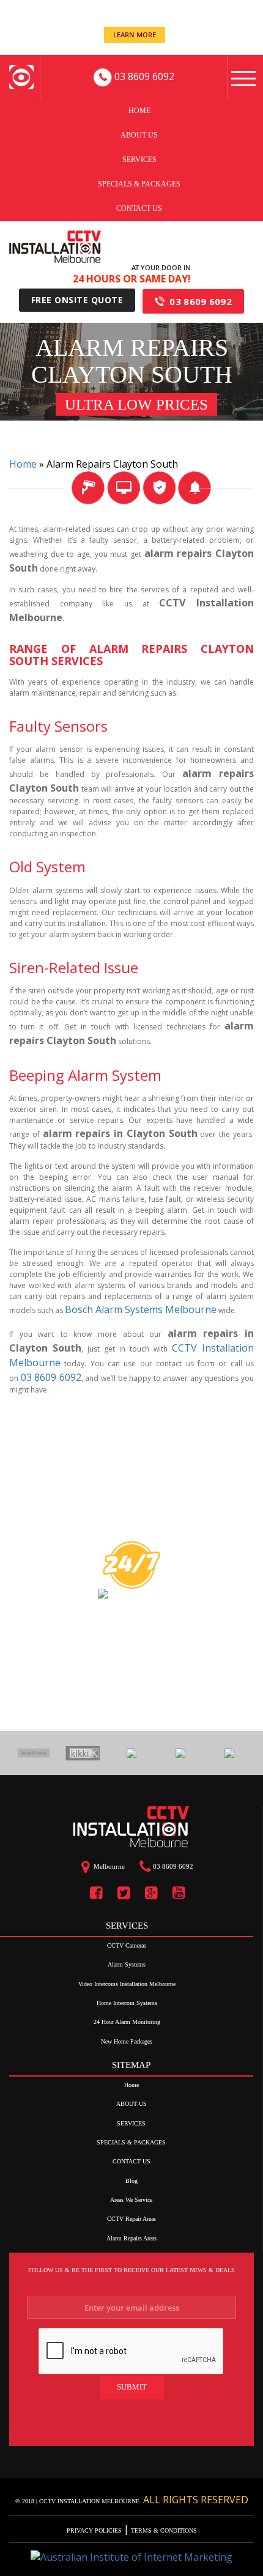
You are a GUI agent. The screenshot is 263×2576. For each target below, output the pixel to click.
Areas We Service (131, 2200)
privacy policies (95, 2530)
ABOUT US (139, 134)
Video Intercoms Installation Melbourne (127, 1984)
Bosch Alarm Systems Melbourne (141, 1309)
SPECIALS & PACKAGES (139, 183)
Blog (131, 2181)
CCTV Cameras (127, 1945)
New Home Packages (127, 2041)
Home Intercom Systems (127, 2003)
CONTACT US (139, 208)
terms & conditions (163, 2530)
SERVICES (139, 159)
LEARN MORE (135, 35)
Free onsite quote (77, 300)
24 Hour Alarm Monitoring (127, 2022)
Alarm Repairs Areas (131, 2238)
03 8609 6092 (201, 301)
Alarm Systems (127, 1964)
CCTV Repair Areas (131, 2219)
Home (139, 110)
